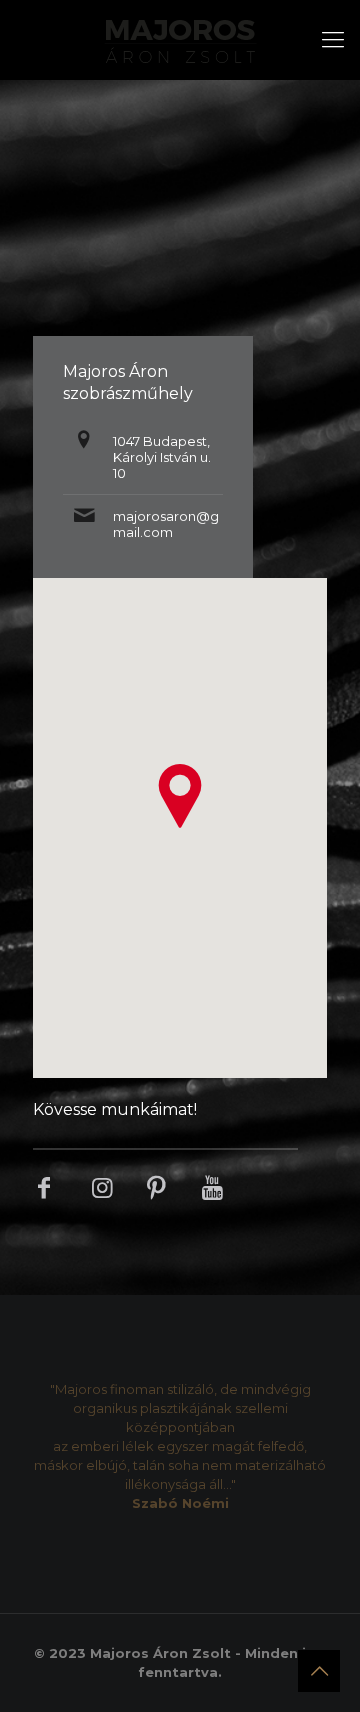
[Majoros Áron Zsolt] (180, 40)
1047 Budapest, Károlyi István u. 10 (162, 457)
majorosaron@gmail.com (166, 524)
